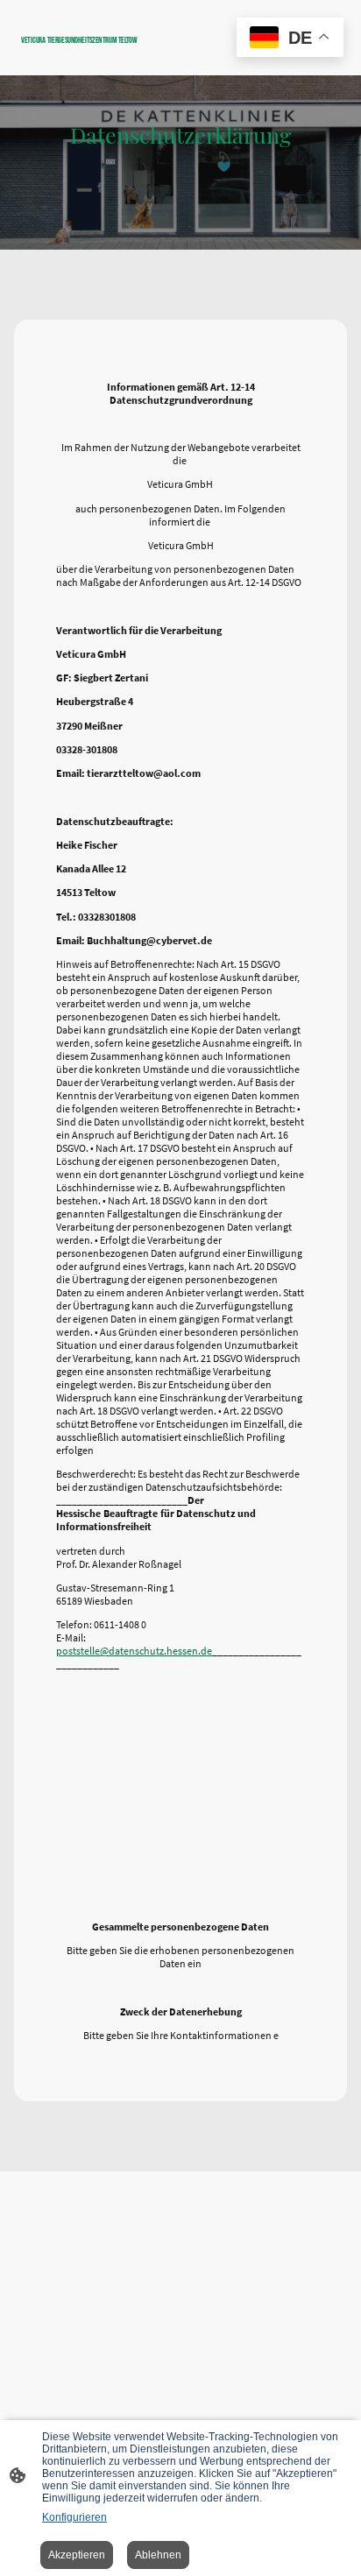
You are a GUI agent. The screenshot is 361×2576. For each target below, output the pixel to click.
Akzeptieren (77, 2555)
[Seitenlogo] (97, 53)
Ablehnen (158, 2555)
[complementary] (290, 39)
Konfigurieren (74, 2517)
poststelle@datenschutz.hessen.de (134, 1651)
